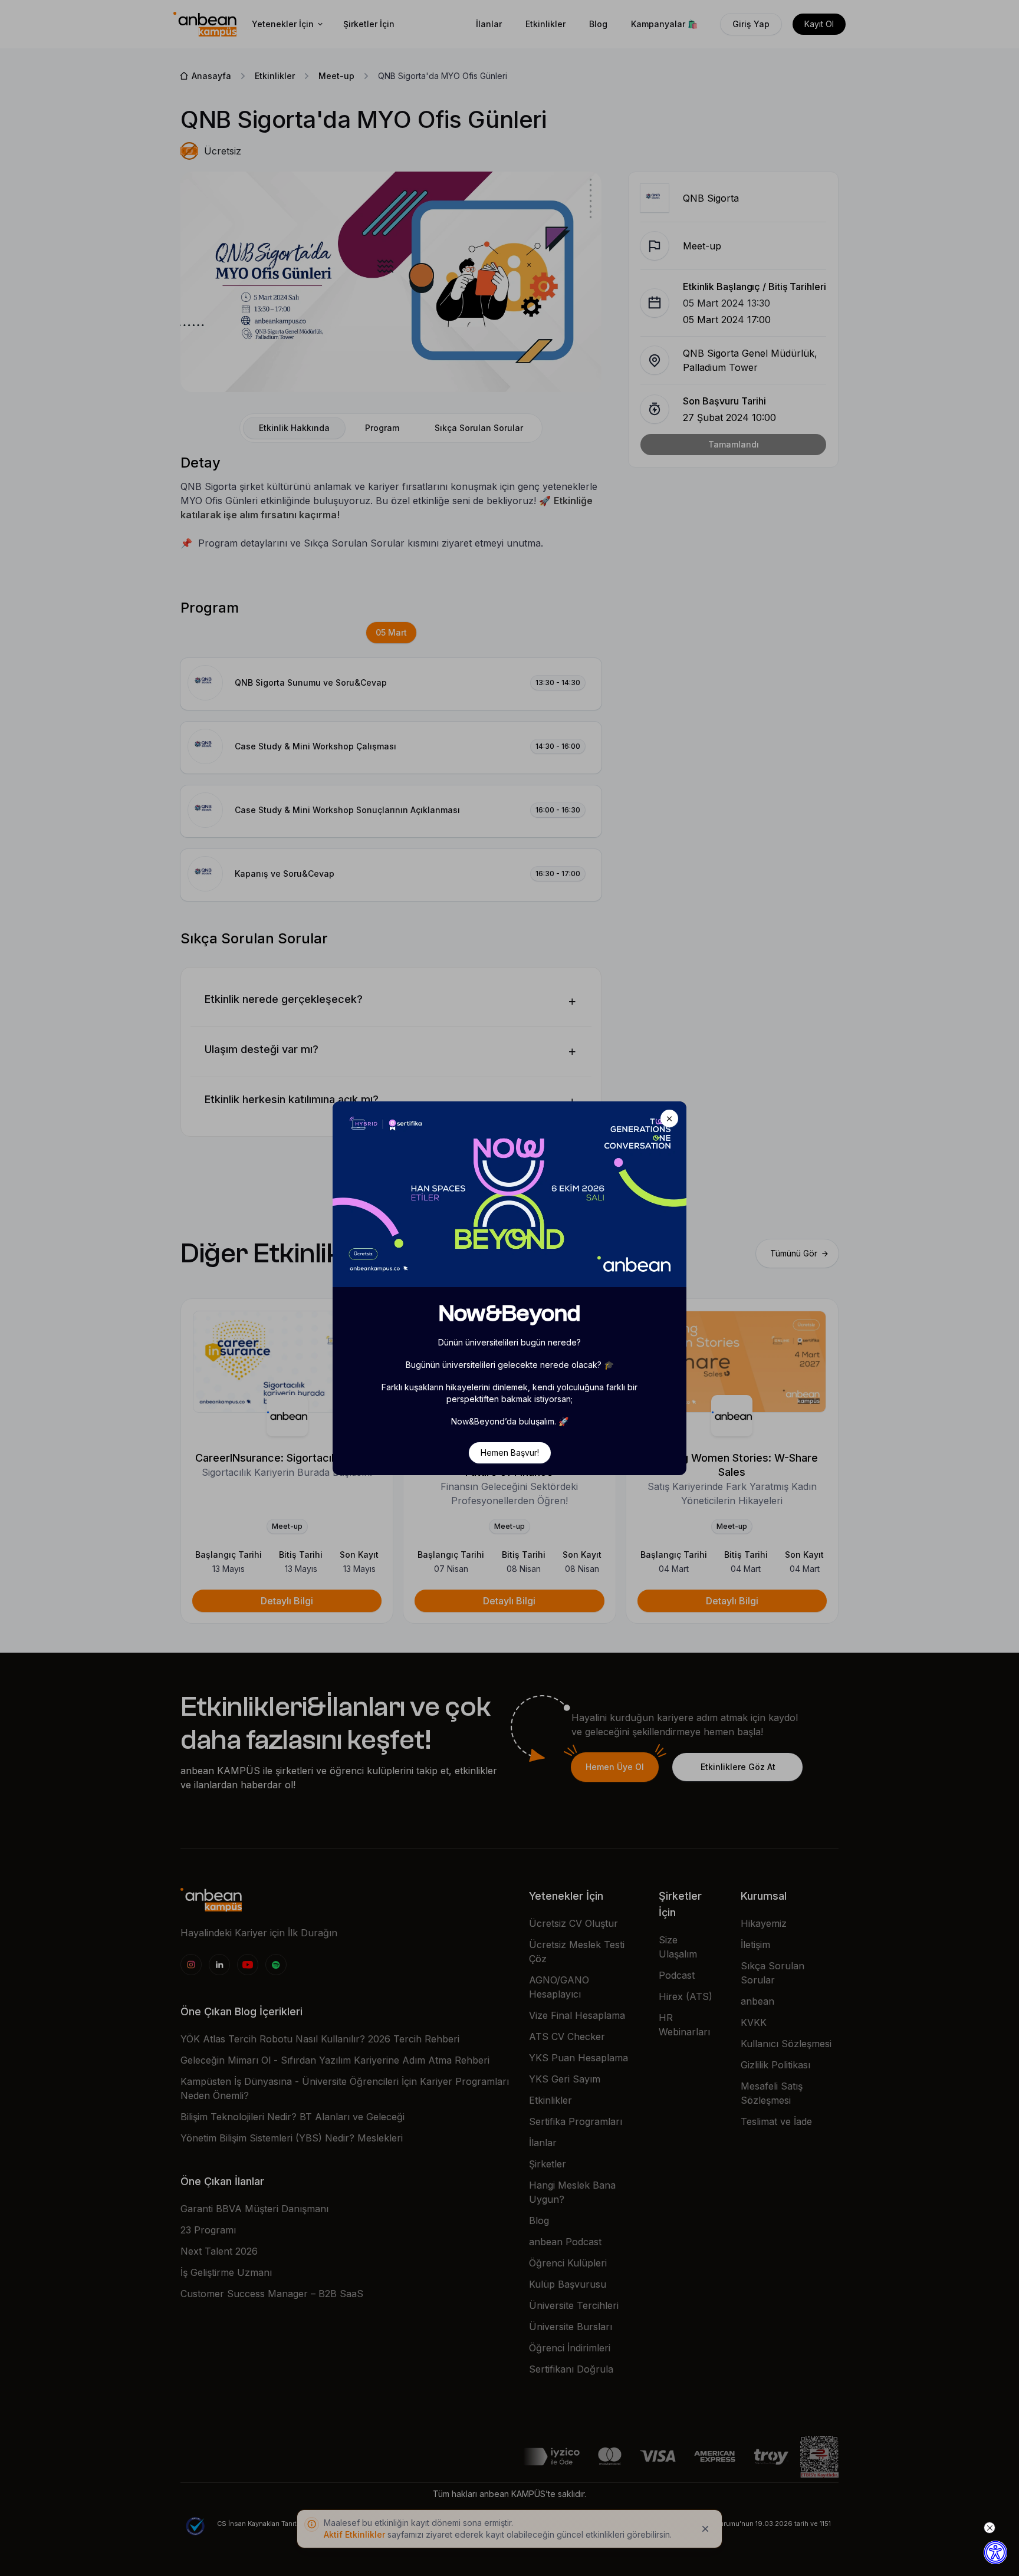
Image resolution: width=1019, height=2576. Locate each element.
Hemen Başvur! (510, 1453)
